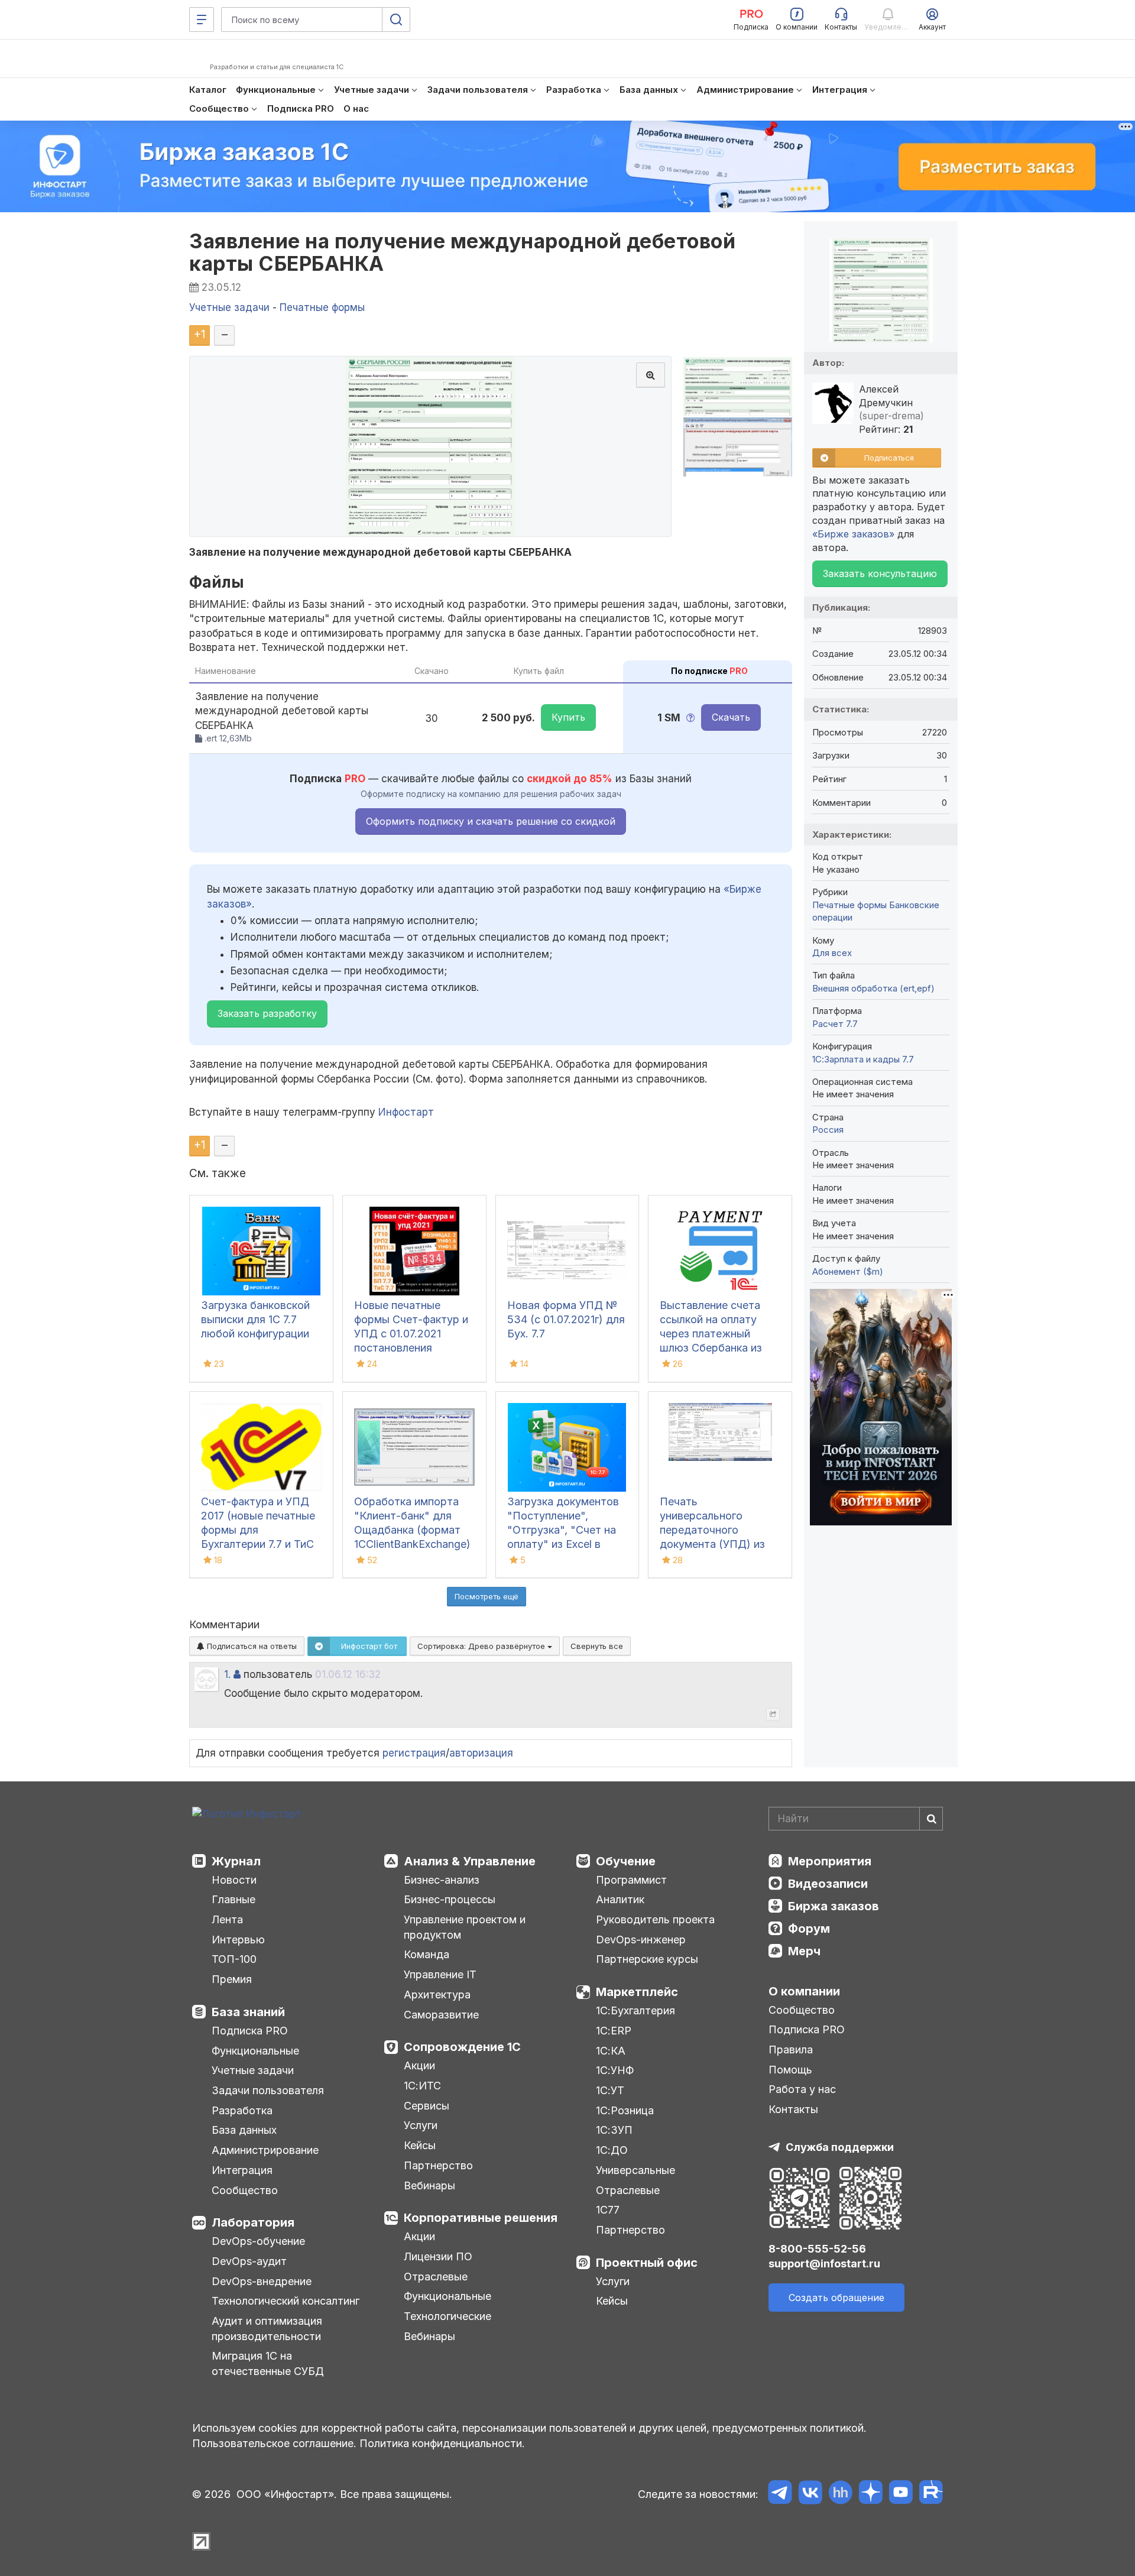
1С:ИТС (422, 2086)
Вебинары (429, 2185)
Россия (828, 1130)
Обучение (626, 1861)
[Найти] (931, 1819)
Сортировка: (482, 1646)
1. (227, 1674)
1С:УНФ (615, 2070)
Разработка (242, 2110)
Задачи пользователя (268, 2090)
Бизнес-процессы (450, 1899)
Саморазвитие (441, 2015)
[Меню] (202, 20)
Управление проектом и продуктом (465, 1927)
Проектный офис (647, 2263)
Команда (427, 1954)
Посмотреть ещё (487, 1596)
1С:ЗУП (614, 2130)
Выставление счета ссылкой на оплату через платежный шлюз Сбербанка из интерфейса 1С (711, 1334)
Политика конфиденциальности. (442, 2443)
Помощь (790, 2070)
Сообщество (245, 2190)
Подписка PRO (250, 2031)
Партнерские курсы (647, 1959)
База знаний (248, 2012)
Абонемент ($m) (848, 1271)
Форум (809, 1929)
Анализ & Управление (470, 1861)
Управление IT (440, 1974)
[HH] (840, 2494)
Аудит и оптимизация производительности (267, 2329)
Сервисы (427, 2106)
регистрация (414, 1753)
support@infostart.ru (824, 2264)
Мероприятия (830, 1861)
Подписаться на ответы (251, 1646)
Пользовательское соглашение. (274, 2443)
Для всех (832, 953)
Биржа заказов (834, 1906)
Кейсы (420, 2145)
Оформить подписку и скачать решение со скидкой (491, 821)
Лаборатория (253, 2222)
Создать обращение (836, 2298)
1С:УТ (610, 2090)
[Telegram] (780, 2494)
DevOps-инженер (641, 1940)
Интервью (238, 1940)
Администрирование (265, 2150)
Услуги (421, 2125)
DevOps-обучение (258, 2241)
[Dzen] (870, 2494)
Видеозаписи (828, 1884)
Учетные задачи (253, 2070)
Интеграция (242, 2170)
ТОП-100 (234, 1959)
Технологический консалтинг (286, 2301)
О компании (804, 1991)
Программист (631, 1880)
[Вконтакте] (810, 2494)
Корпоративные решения (481, 2218)
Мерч (804, 1951)
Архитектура (437, 1995)
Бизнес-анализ (442, 1880)
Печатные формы (849, 905)
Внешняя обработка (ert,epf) (873, 988)
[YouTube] (901, 2494)
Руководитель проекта (655, 1919)
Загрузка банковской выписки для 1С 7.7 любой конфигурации (255, 1319)
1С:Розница (625, 2110)
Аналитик (620, 1899)
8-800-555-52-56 (817, 2249)
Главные (234, 1899)
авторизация (481, 1753)
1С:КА (611, 2051)
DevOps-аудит (249, 2261)
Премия (232, 1979)
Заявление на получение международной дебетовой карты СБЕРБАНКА (462, 252)
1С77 (608, 2210)
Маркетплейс (637, 1992)
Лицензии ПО (438, 2256)
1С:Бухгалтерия (635, 2010)
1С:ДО (612, 2150)
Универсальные (635, 2170)
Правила (791, 2050)
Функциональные (255, 2051)
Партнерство (438, 2165)
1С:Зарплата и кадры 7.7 (863, 1059)
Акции (419, 2065)
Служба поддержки (840, 2147)
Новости (234, 1880)
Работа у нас (802, 2089)
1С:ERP (614, 2031)
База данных (244, 2130)
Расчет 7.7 (835, 1024)
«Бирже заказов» (853, 534)
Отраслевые (436, 2277)
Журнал (236, 1861)
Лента (227, 1919)
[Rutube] (931, 2494)
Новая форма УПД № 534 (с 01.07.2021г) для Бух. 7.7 (566, 1319)
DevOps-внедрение (262, 2281)
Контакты (793, 2109)
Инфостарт (406, 1112)
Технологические (447, 2316)
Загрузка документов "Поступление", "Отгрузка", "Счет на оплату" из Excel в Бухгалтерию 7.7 (563, 1530)
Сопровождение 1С (462, 2047)
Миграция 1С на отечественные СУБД (268, 2363)
